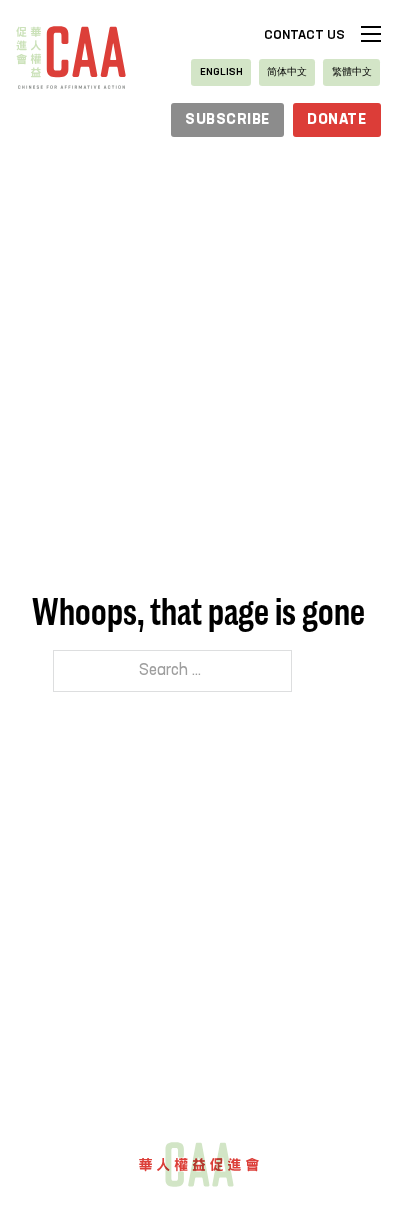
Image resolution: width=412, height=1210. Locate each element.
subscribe (227, 120)
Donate (336, 120)
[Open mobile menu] (371, 34)
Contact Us (304, 35)
